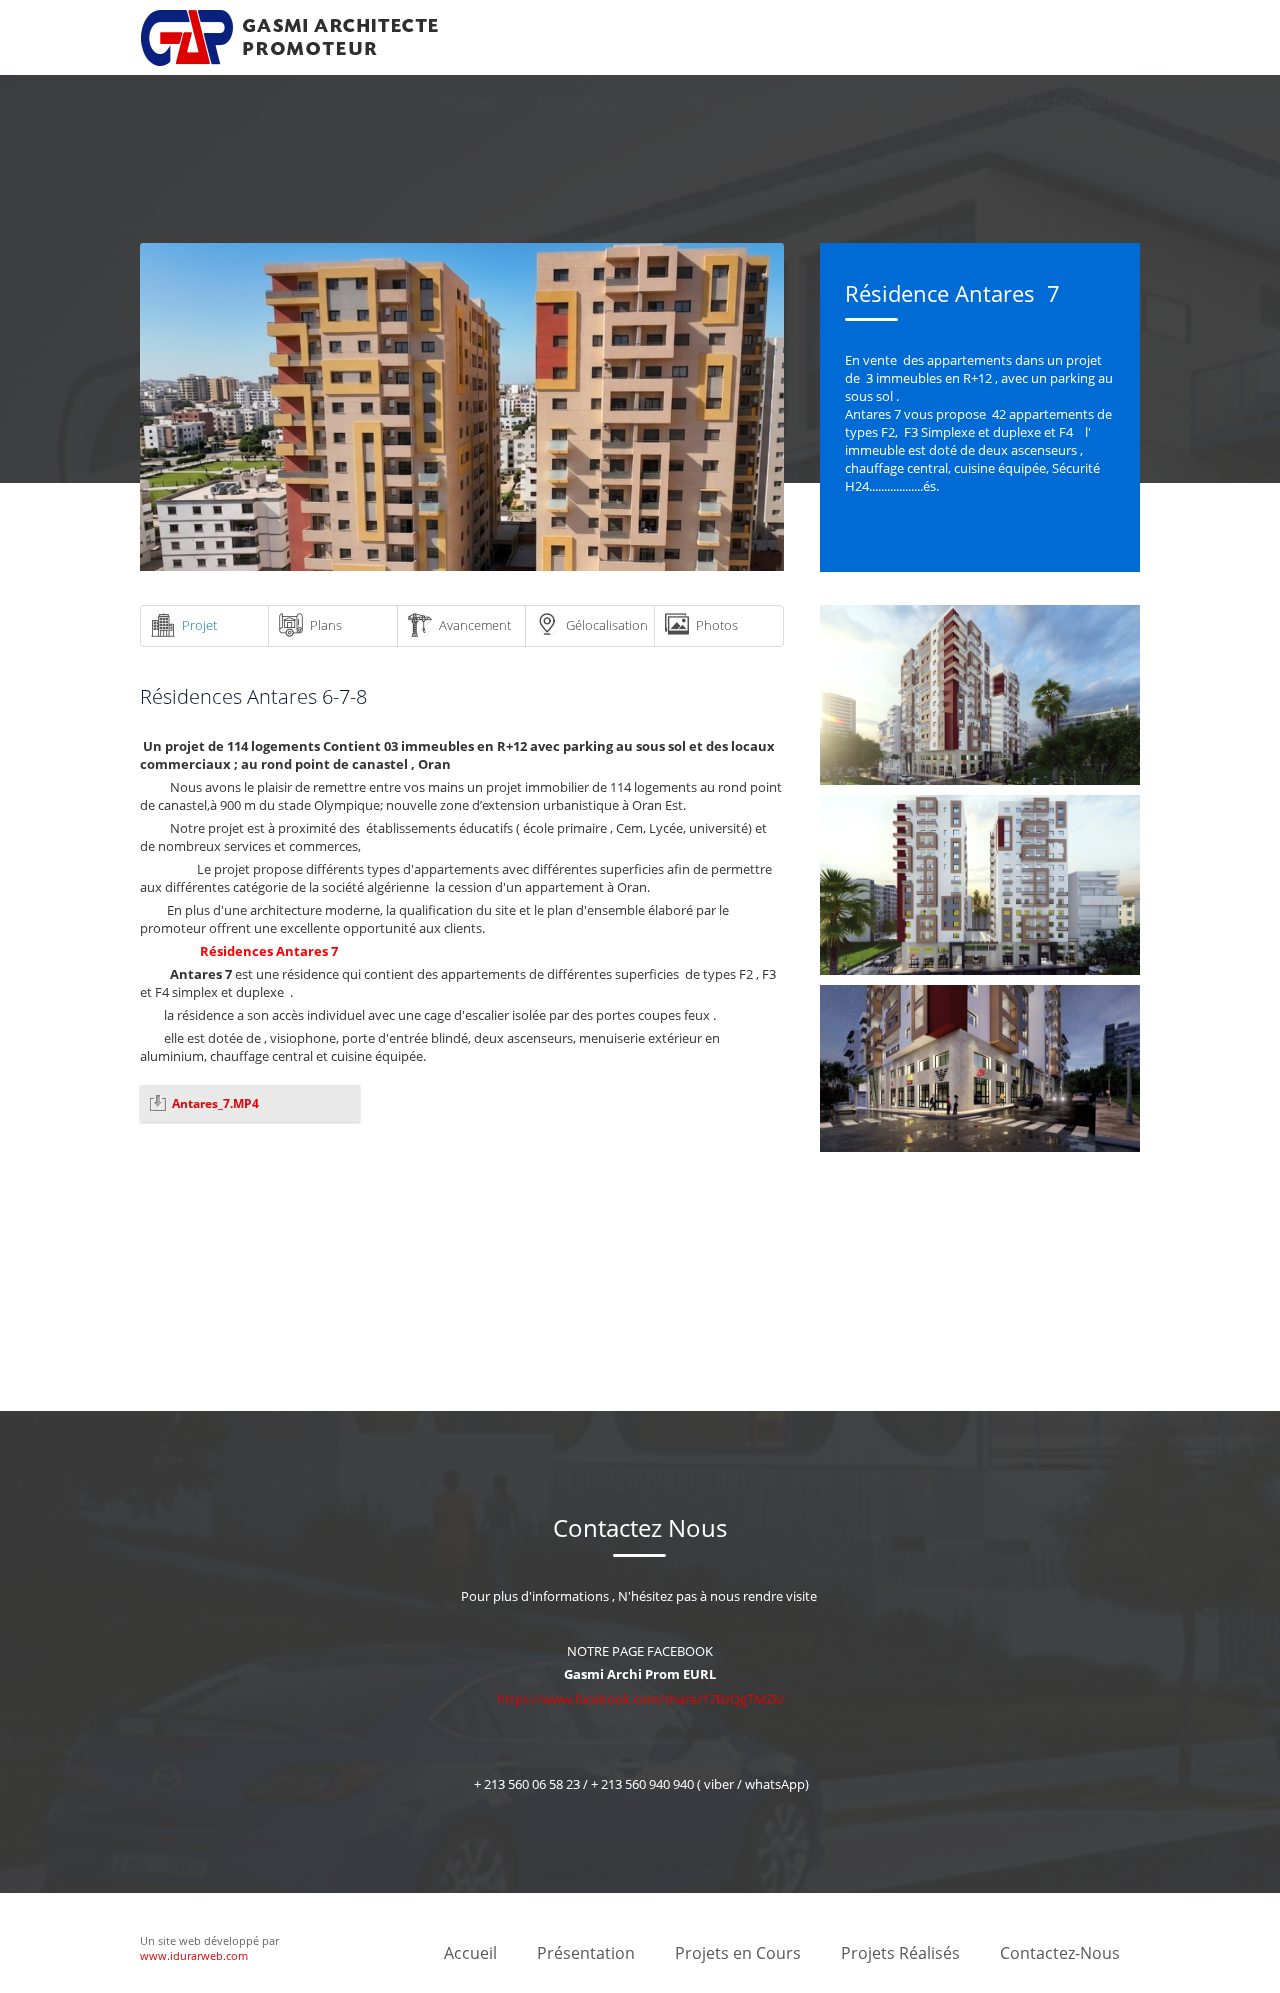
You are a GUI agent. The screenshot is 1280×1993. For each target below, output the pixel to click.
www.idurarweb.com (194, 1955)
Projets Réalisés (900, 102)
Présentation (586, 102)
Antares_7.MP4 (215, 1103)
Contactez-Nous (1060, 102)
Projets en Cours (738, 102)
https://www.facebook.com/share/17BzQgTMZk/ (641, 1699)
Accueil (470, 102)
